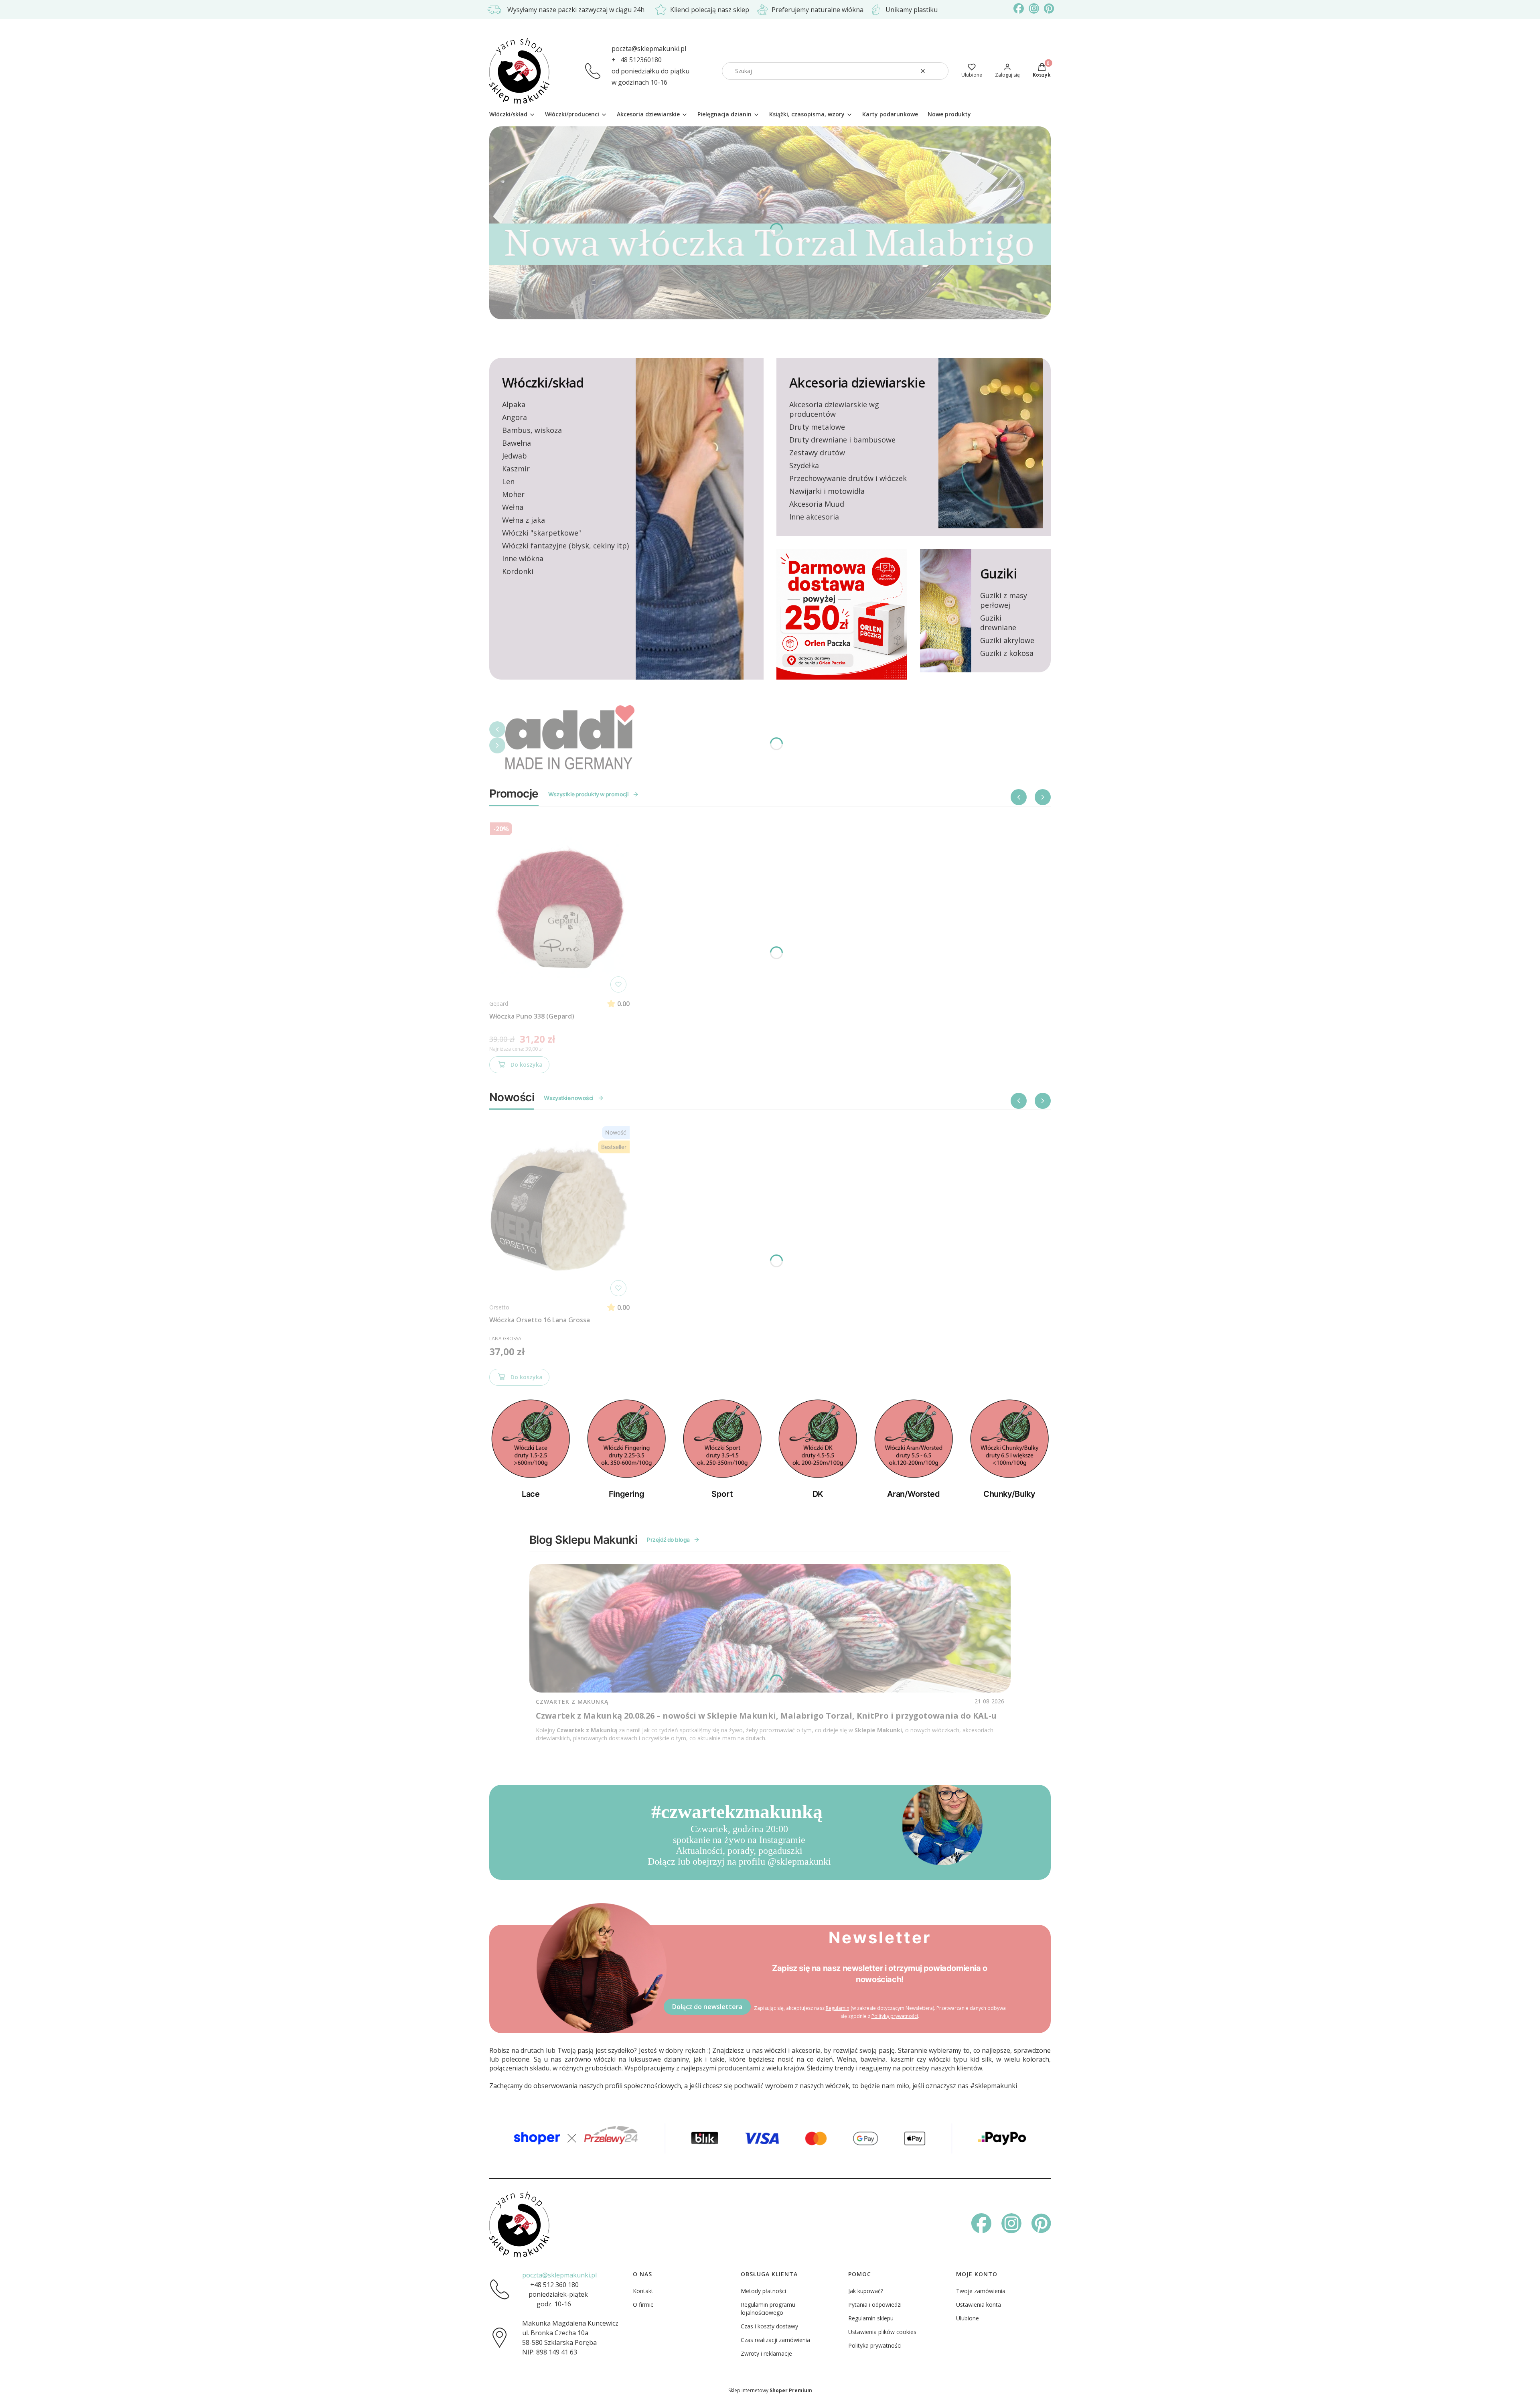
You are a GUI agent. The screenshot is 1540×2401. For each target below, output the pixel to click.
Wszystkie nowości (568, 1098)
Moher (513, 494)
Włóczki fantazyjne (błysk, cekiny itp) (565, 546)
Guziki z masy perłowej (1004, 600)
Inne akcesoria (814, 517)
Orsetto (499, 1307)
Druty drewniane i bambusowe (842, 440)
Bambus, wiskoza (532, 430)
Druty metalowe (817, 427)
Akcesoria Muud (817, 504)
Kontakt (643, 2291)
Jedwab (515, 456)
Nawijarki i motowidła (827, 491)
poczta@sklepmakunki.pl (649, 49)
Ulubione (968, 2318)
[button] (939, 71)
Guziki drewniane (998, 623)
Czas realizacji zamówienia (775, 2340)
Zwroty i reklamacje (766, 2353)
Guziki (998, 573)
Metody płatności (763, 2291)
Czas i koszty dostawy (769, 2326)
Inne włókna (523, 558)
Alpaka (514, 404)
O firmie (643, 2305)
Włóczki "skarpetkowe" (542, 533)
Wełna (513, 507)
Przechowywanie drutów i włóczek (848, 478)
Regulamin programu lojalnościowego (768, 2309)
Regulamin (838, 2008)
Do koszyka (527, 1065)
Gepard (499, 1004)
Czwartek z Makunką (572, 1702)
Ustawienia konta (979, 2305)
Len (508, 481)
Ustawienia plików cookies (882, 2332)
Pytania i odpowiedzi (875, 2305)
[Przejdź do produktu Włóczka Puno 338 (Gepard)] (559, 907)
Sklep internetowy (770, 2390)
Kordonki (518, 571)
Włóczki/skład (543, 383)
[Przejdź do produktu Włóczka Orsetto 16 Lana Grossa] (559, 1211)
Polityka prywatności (875, 2345)
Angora (515, 417)
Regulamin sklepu (871, 2318)
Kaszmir (516, 469)
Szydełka (804, 465)
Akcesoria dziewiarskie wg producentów (834, 409)
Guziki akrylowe (1007, 640)
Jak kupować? (866, 2291)
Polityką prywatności (895, 2016)
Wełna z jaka (524, 520)
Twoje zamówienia (981, 2291)
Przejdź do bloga (668, 1539)
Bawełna (517, 443)
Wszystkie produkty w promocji (589, 794)
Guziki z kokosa (1007, 653)
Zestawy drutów (817, 453)
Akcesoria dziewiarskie (857, 383)
